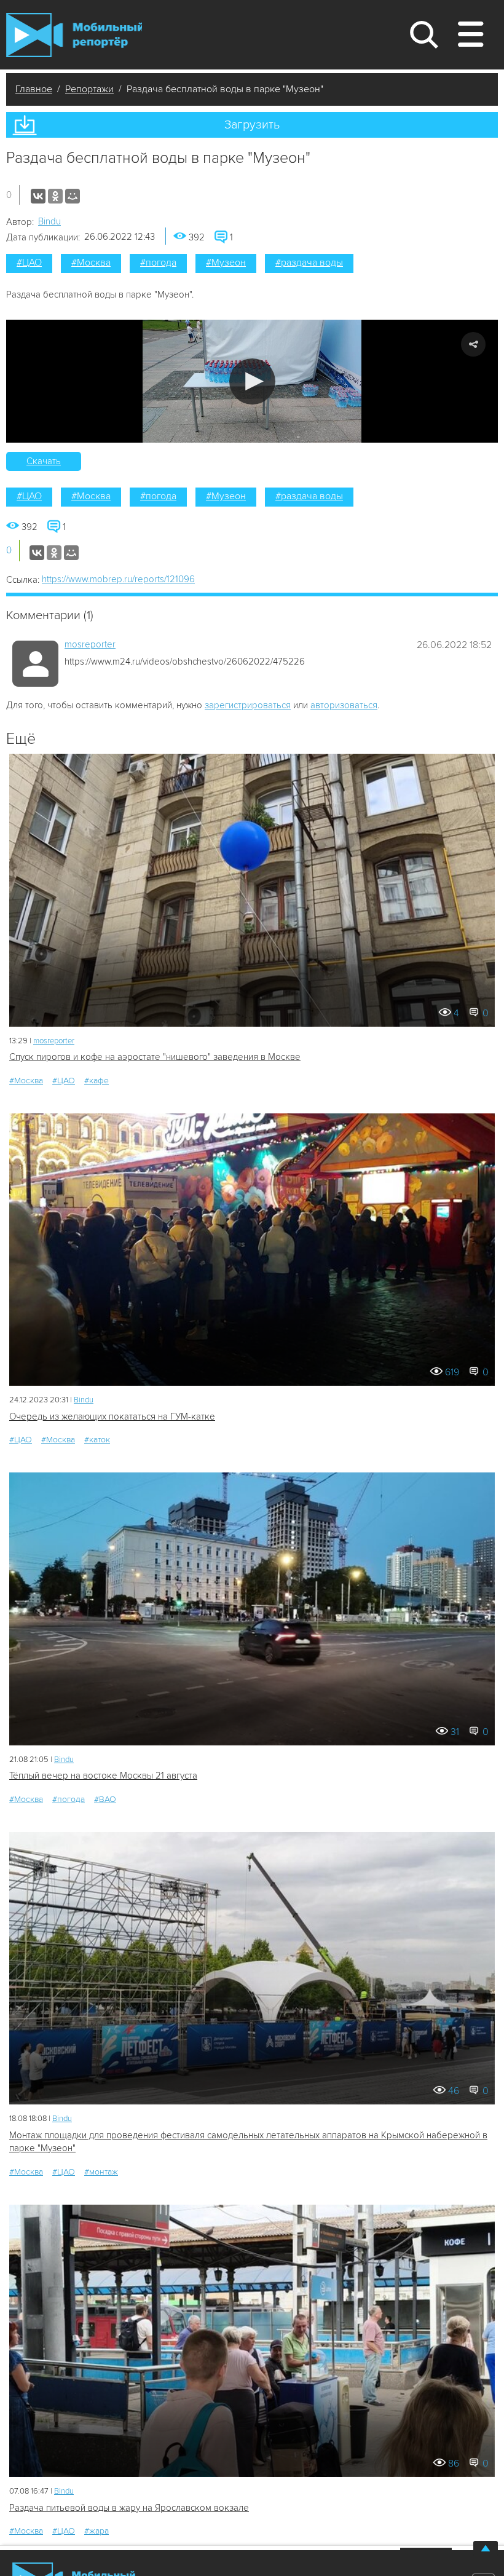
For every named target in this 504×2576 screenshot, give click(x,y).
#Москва (91, 263)
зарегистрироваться (248, 705)
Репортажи (89, 89)
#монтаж (101, 2172)
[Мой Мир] (73, 196)
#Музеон (226, 263)
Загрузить (252, 125)
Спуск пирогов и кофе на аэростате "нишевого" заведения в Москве (155, 1057)
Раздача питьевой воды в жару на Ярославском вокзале (129, 2508)
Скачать (44, 461)
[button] (252, 381)
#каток (97, 1440)
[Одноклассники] (55, 196)
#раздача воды (309, 263)
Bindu (49, 221)
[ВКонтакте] (38, 196)
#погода (158, 263)
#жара (96, 2531)
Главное (34, 89)
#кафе (96, 1081)
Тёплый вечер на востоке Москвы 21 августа (103, 1776)
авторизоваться (344, 705)
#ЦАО (29, 263)
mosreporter (90, 644)
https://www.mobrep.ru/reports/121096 (118, 579)
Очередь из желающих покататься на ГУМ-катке (112, 1416)
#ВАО (105, 1799)
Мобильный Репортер (74, 35)
